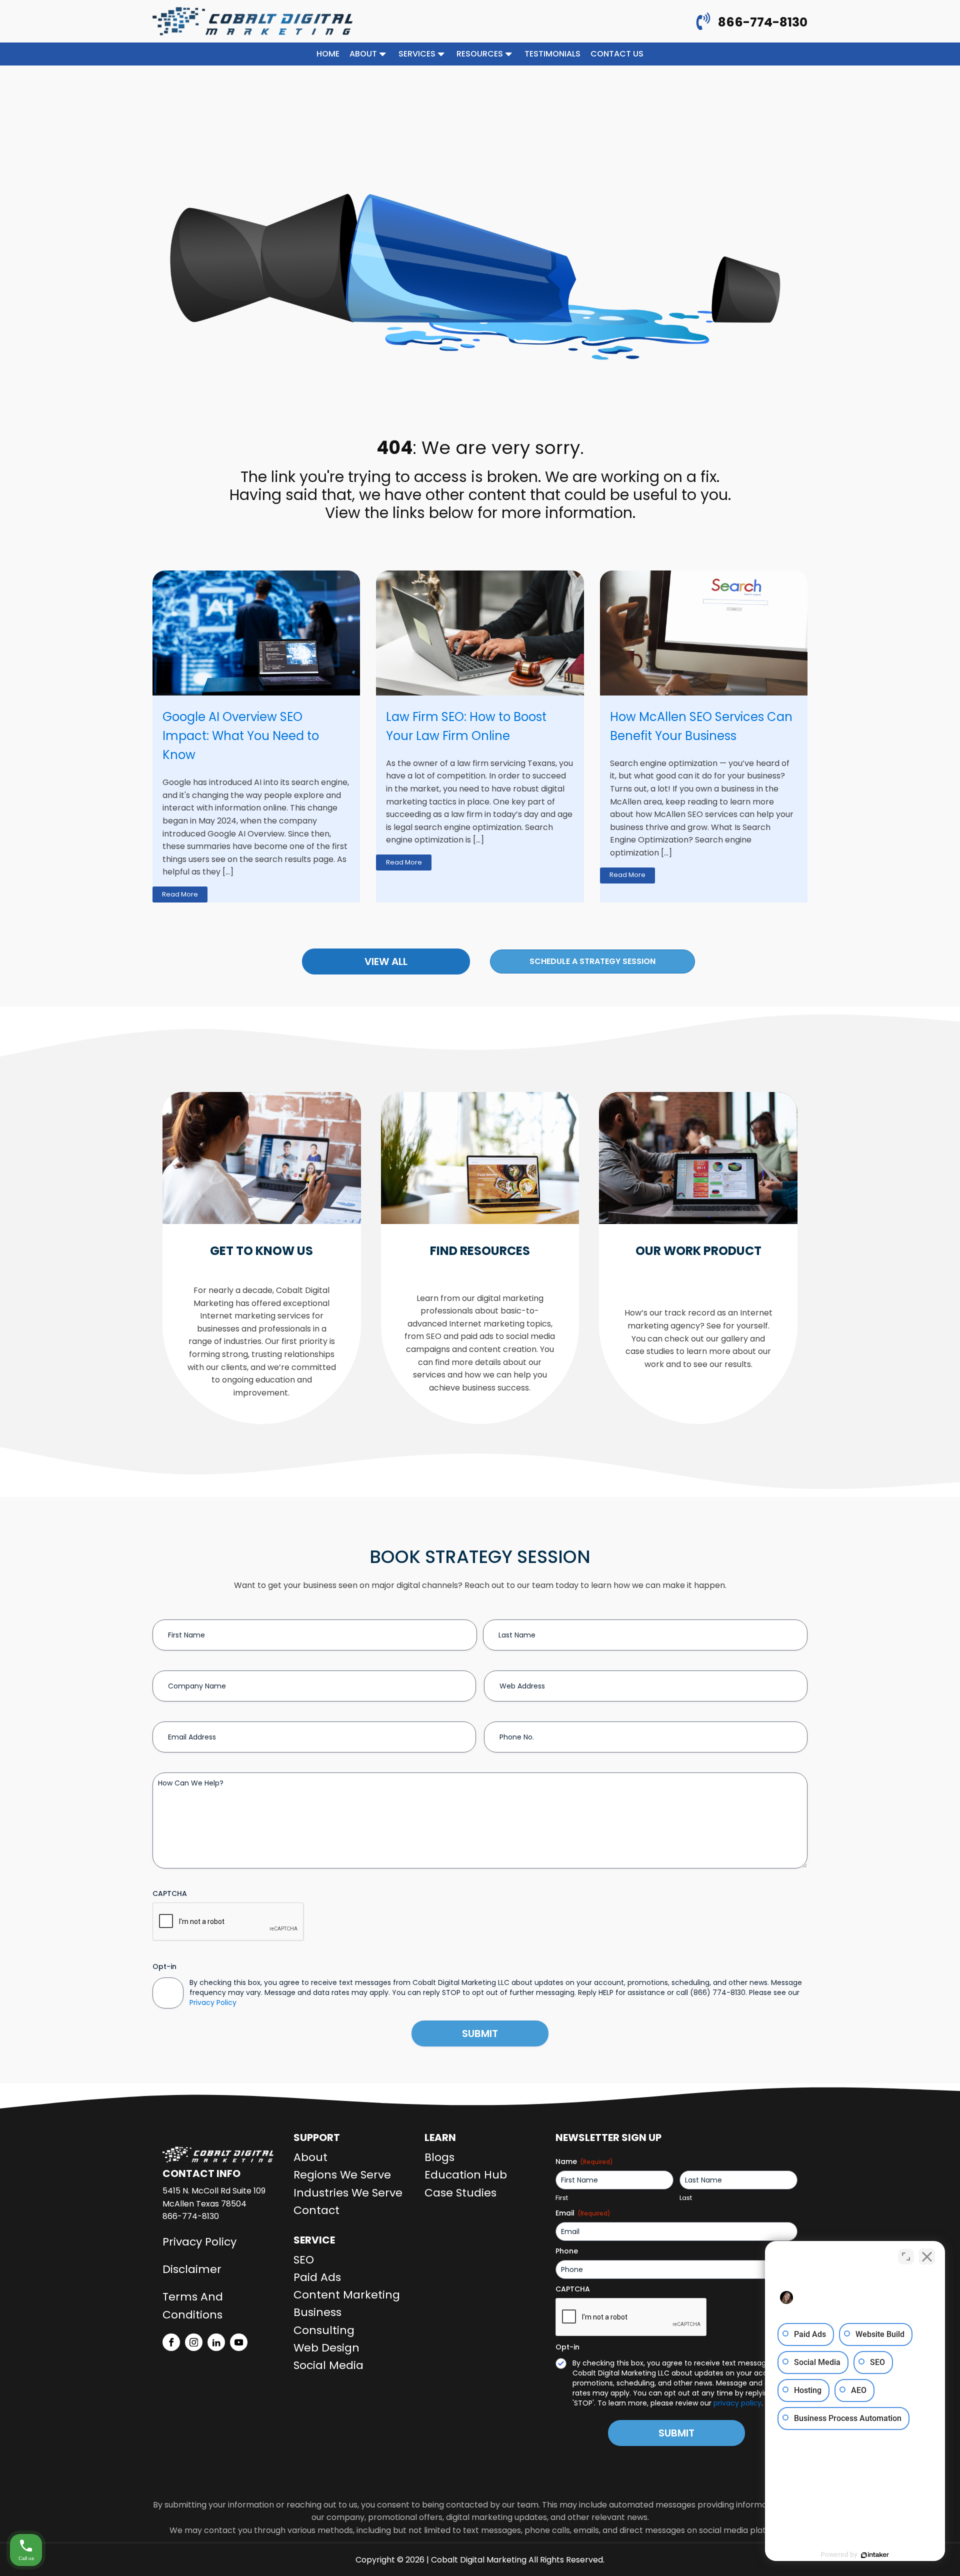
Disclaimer (192, 2269)
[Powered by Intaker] (875, 2555)
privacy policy (737, 2403)
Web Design (326, 2348)
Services (417, 54)
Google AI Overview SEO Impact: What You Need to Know (241, 736)
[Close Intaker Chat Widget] (927, 2256)
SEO (304, 2260)
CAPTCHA (170, 1893)
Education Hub (466, 2175)
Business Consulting (324, 2321)
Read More (180, 894)
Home (328, 54)
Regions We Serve (342, 2175)
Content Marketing (347, 2295)
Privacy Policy (213, 2002)
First (562, 2198)
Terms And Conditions (193, 2305)
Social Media (328, 2365)
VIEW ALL (386, 961)
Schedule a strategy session (592, 961)
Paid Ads (317, 2277)
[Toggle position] (906, 2256)
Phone (567, 2251)
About (363, 54)
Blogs (439, 2157)
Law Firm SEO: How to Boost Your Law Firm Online (466, 726)
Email (583, 2213)
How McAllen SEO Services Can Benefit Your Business (701, 726)
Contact (316, 2210)
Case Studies (460, 2193)
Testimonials (552, 54)
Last (686, 2198)
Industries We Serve (348, 2193)
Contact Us (617, 54)
